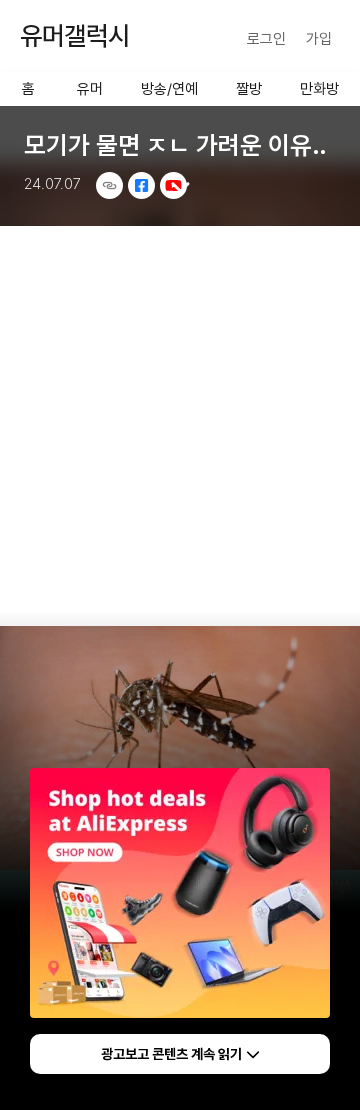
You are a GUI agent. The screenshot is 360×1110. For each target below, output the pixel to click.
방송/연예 (169, 89)
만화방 (319, 89)
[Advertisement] (180, 418)
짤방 (249, 89)
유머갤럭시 (75, 35)
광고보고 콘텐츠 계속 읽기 (171, 1054)
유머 (90, 89)
